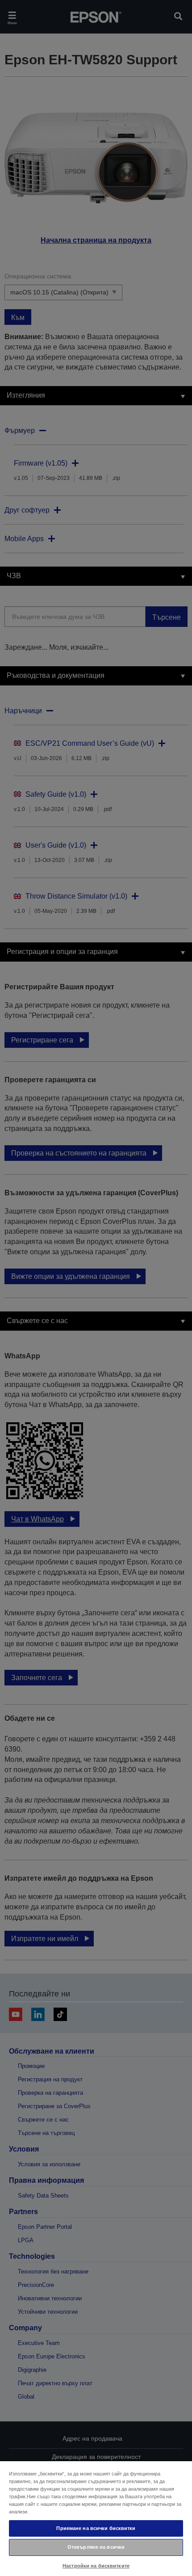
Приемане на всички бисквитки (96, 2528)
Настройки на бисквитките (96, 2566)
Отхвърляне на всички (96, 2547)
